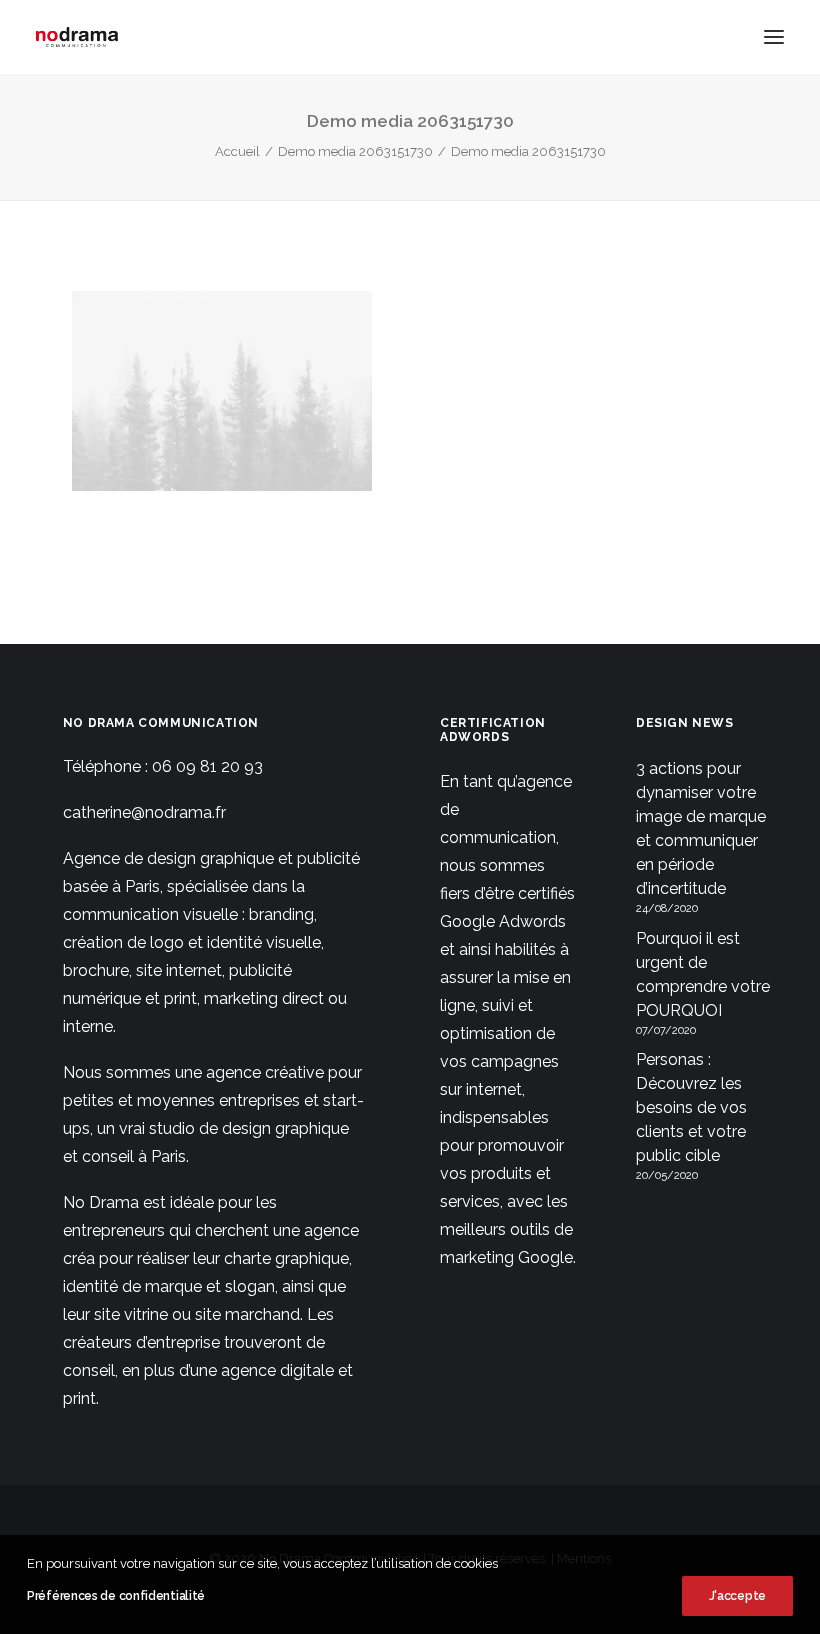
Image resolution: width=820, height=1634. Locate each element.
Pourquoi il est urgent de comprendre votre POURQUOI (703, 974)
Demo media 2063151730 (355, 151)
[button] (774, 37)
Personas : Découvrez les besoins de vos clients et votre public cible (691, 1107)
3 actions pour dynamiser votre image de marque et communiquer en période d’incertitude (701, 828)
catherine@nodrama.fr (144, 812)
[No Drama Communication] (77, 37)
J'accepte (737, 1596)
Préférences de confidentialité (116, 1596)
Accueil (237, 151)
